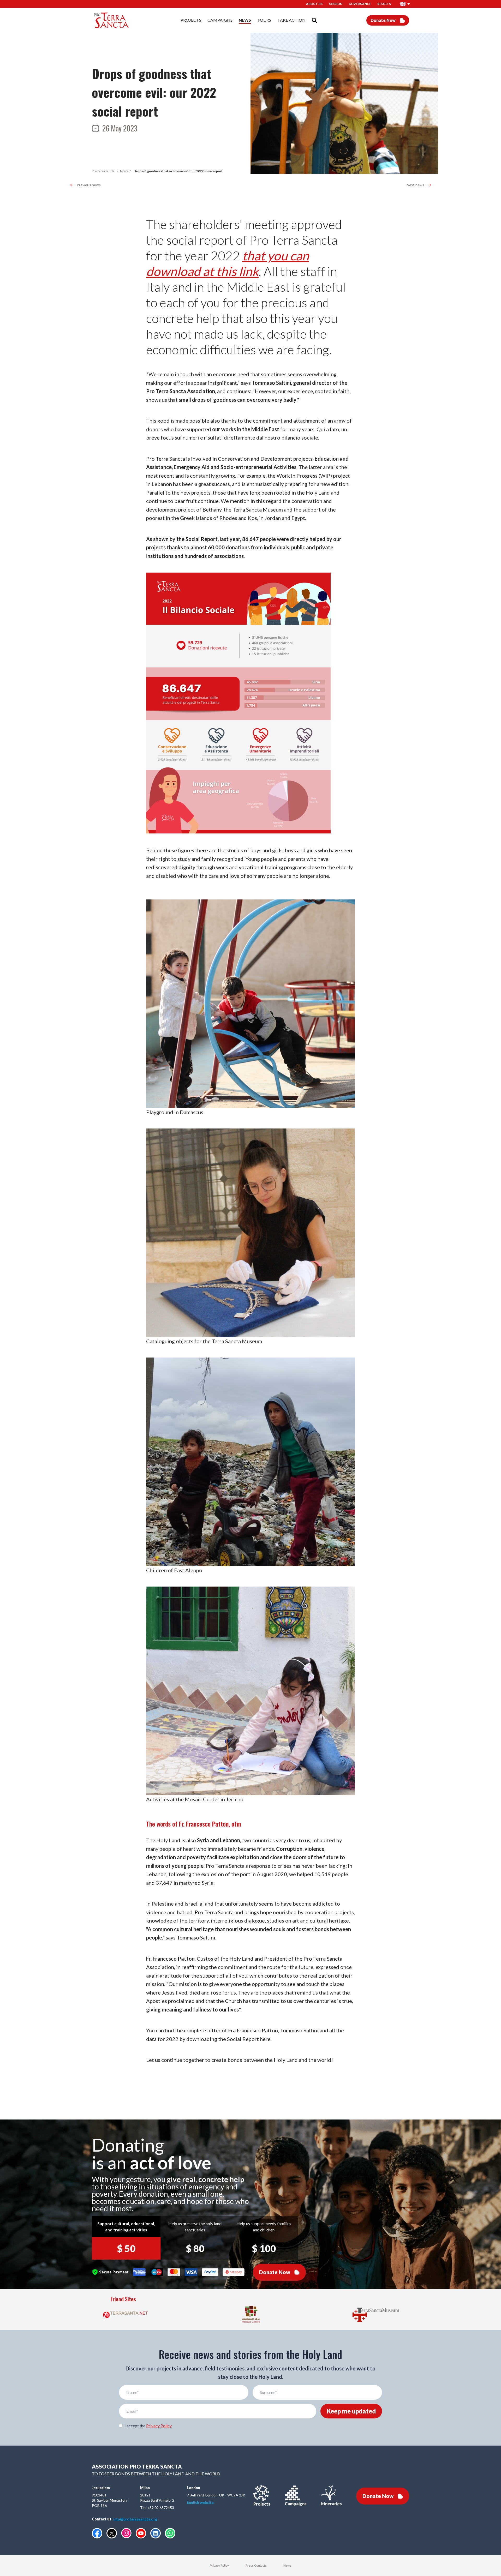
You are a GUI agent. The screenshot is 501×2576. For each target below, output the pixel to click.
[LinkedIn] (156, 2533)
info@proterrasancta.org (135, 2519)
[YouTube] (141, 2533)
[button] (405, 4)
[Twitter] (112, 2533)
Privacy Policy (159, 2426)
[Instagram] (126, 2533)
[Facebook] (97, 2533)
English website (200, 2502)
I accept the (148, 2426)
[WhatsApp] (170, 2533)
